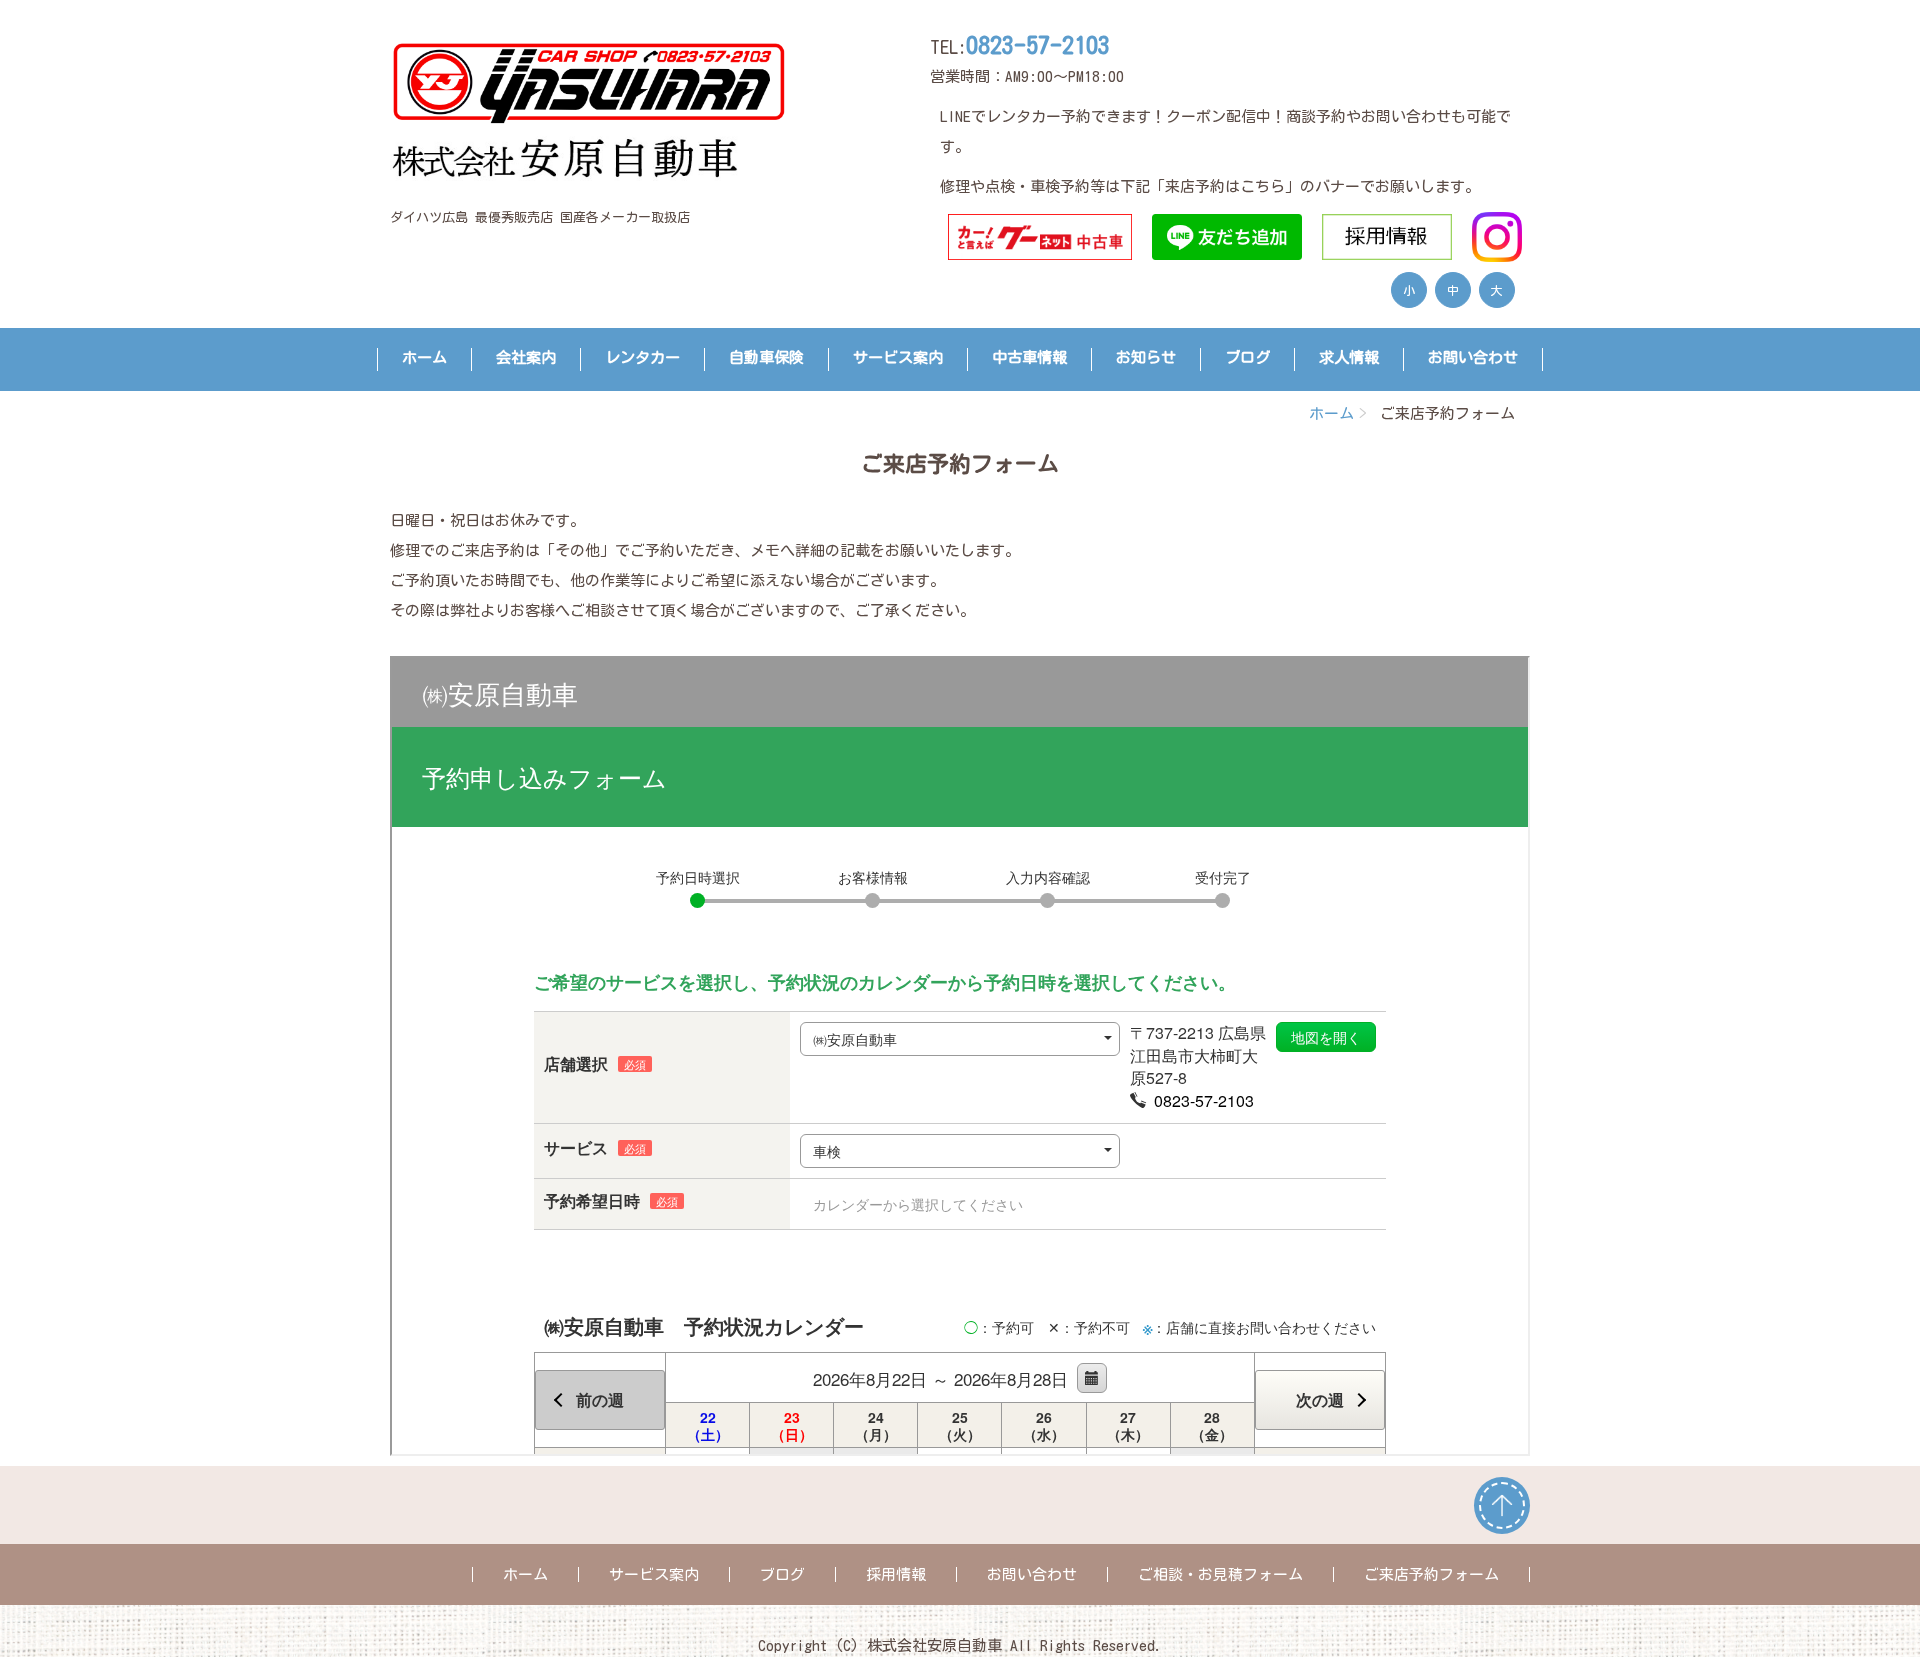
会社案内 (526, 357)
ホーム (424, 357)
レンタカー (642, 357)
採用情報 (896, 1574)
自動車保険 (766, 357)
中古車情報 (1029, 357)
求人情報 (1349, 357)
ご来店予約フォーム (1431, 1574)
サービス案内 (898, 357)
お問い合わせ (1473, 357)
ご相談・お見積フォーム (1220, 1574)
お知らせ (1146, 357)
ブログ (1247, 357)
